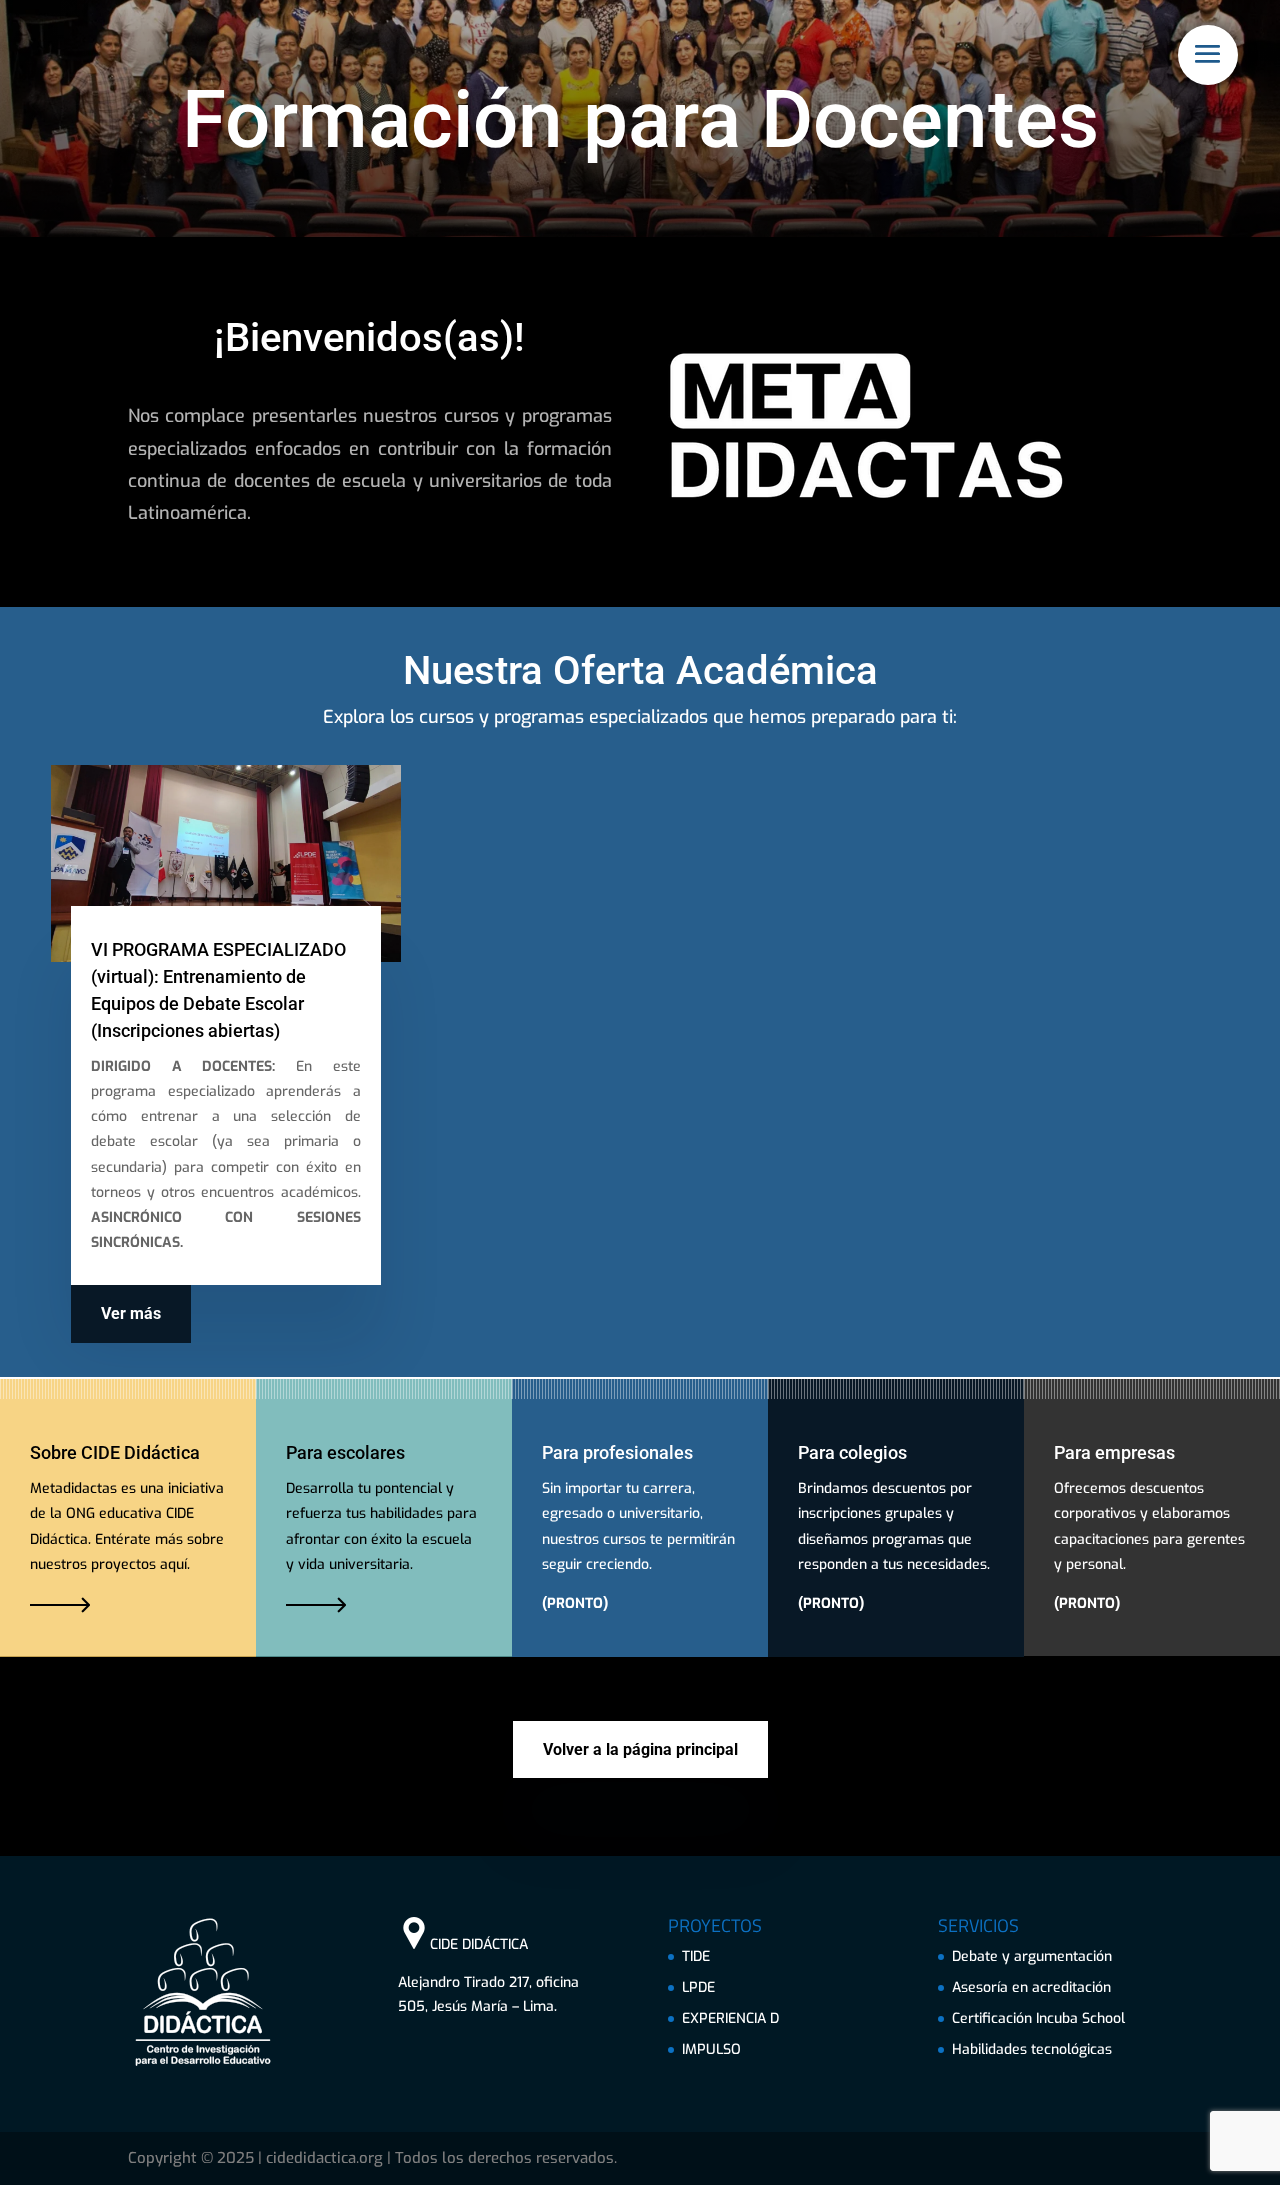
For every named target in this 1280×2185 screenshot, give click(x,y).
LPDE (698, 1987)
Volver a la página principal (640, 1749)
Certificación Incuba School (1038, 2018)
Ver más (131, 1313)
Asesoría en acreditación (1031, 1987)
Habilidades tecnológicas (1032, 2049)
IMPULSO (711, 2049)
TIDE (696, 1956)
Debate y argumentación (1032, 1956)
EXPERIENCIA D (730, 2018)
